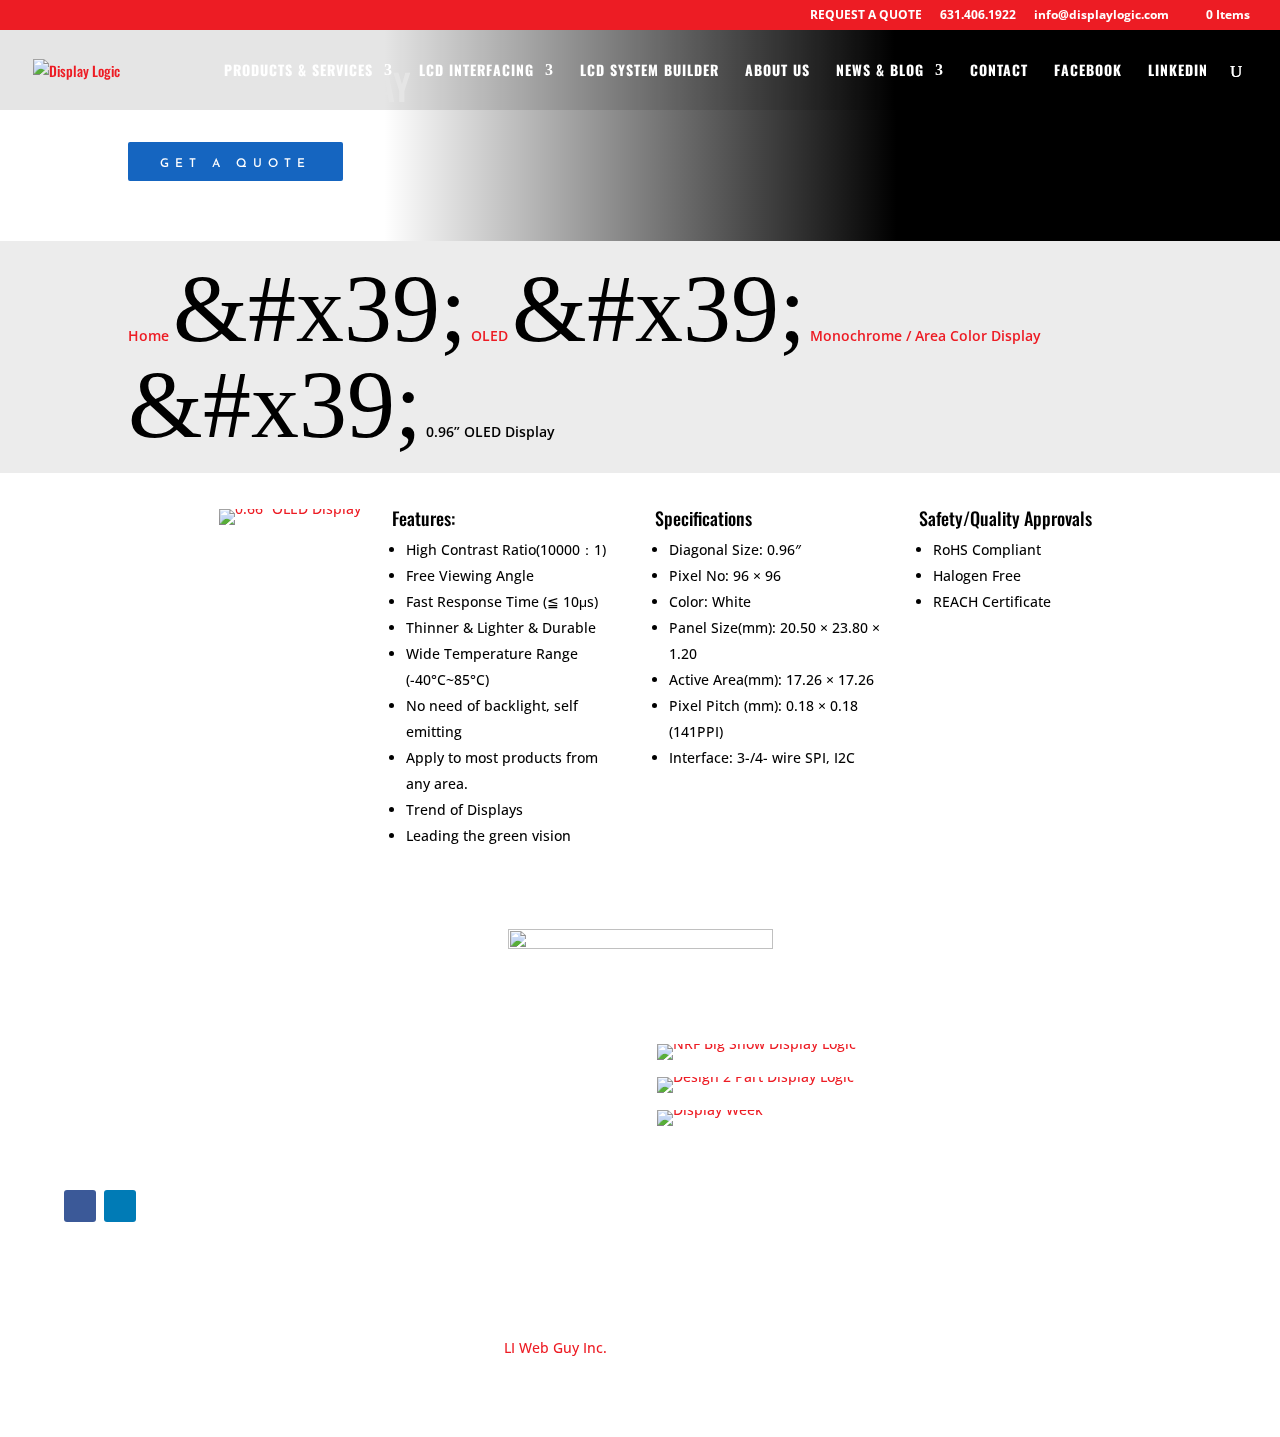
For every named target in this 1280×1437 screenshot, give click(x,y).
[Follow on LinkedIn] (120, 1206)
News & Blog (880, 71)
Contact (999, 71)
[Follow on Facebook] (80, 1206)
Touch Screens (416, 1189)
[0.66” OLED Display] (290, 508)
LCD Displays (410, 1038)
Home (974, 1008)
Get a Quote (235, 164)
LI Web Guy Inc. (555, 1347)
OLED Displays (416, 1151)
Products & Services (298, 71)
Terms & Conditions (1021, 1143)
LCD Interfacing (476, 71)
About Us (777, 71)
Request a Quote (1011, 1098)
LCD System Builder (649, 71)
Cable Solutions (419, 1227)
